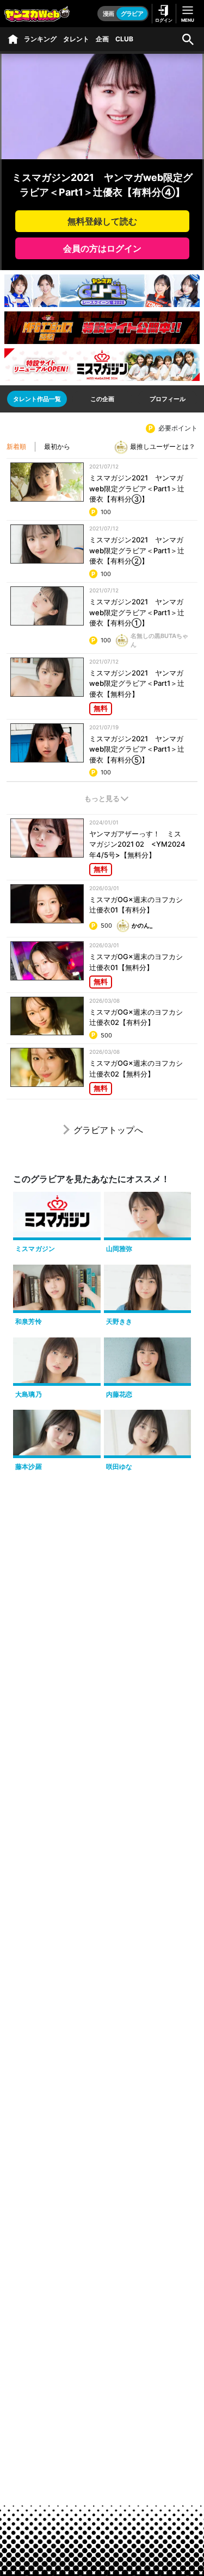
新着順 (16, 446)
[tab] (37, 399)
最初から (57, 446)
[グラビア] (13, 39)
